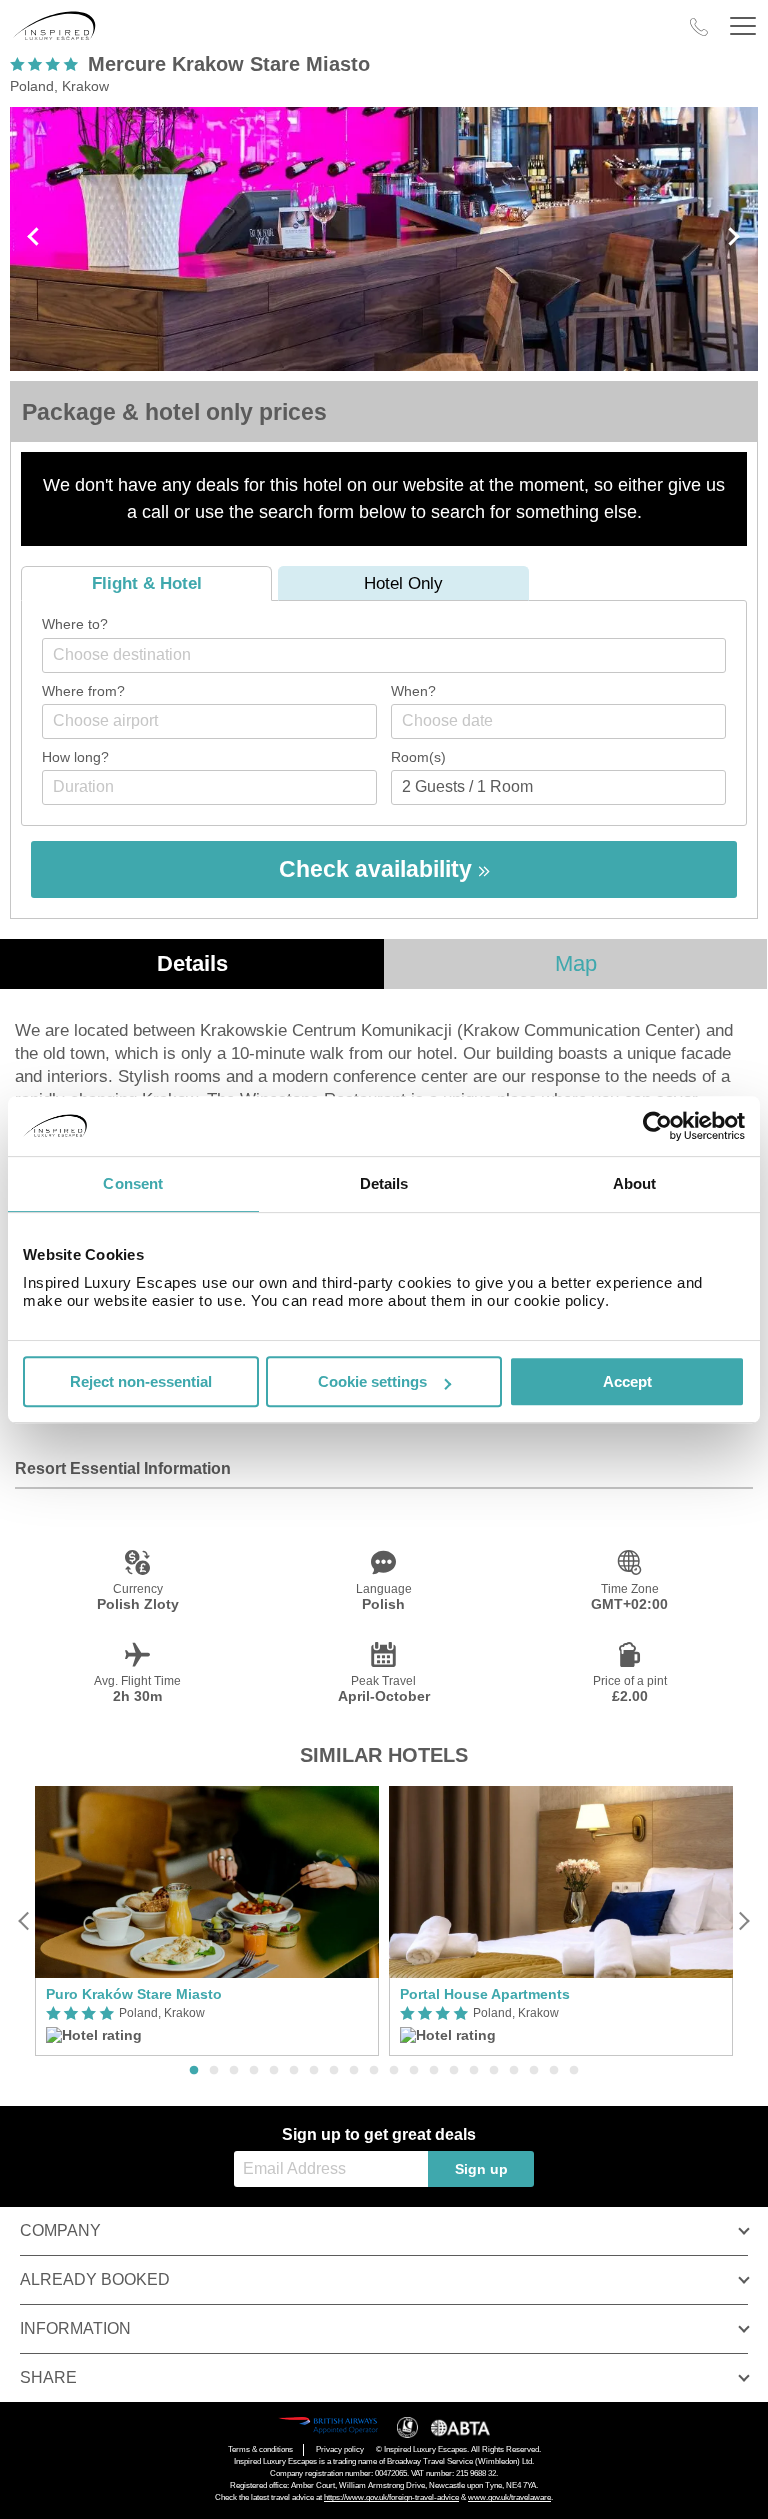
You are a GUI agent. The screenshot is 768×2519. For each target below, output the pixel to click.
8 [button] (334, 2071)
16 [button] (494, 2071)
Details (192, 963)
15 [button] (474, 2071)
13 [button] (434, 2071)
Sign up (481, 2169)
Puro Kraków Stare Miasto (134, 1994)
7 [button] (314, 2071)
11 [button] (394, 2071)
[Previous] (24, 1921)
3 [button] (234, 2071)
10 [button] (374, 2071)
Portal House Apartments (485, 1994)
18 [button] (534, 2071)
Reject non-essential (141, 1381)
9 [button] (354, 2071)
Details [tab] (384, 1183)
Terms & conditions (260, 2449)
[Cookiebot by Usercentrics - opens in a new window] (657, 1126)
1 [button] (194, 2071)
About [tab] (635, 1183)
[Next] (743, 1921)
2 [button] (214, 2071)
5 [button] (274, 2071)
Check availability (378, 869)
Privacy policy (340, 2449)
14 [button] (454, 2071)
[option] (207, 1921)
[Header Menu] (743, 26)
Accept (627, 1381)
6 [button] (294, 2071)
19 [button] (554, 2071)
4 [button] (254, 2071)
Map (576, 963)
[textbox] (394, 654)
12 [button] (414, 2071)
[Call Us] (699, 27)
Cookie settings (372, 1381)
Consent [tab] (133, 1183)
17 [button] (514, 2071)
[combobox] (384, 655)
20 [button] (574, 2071)
